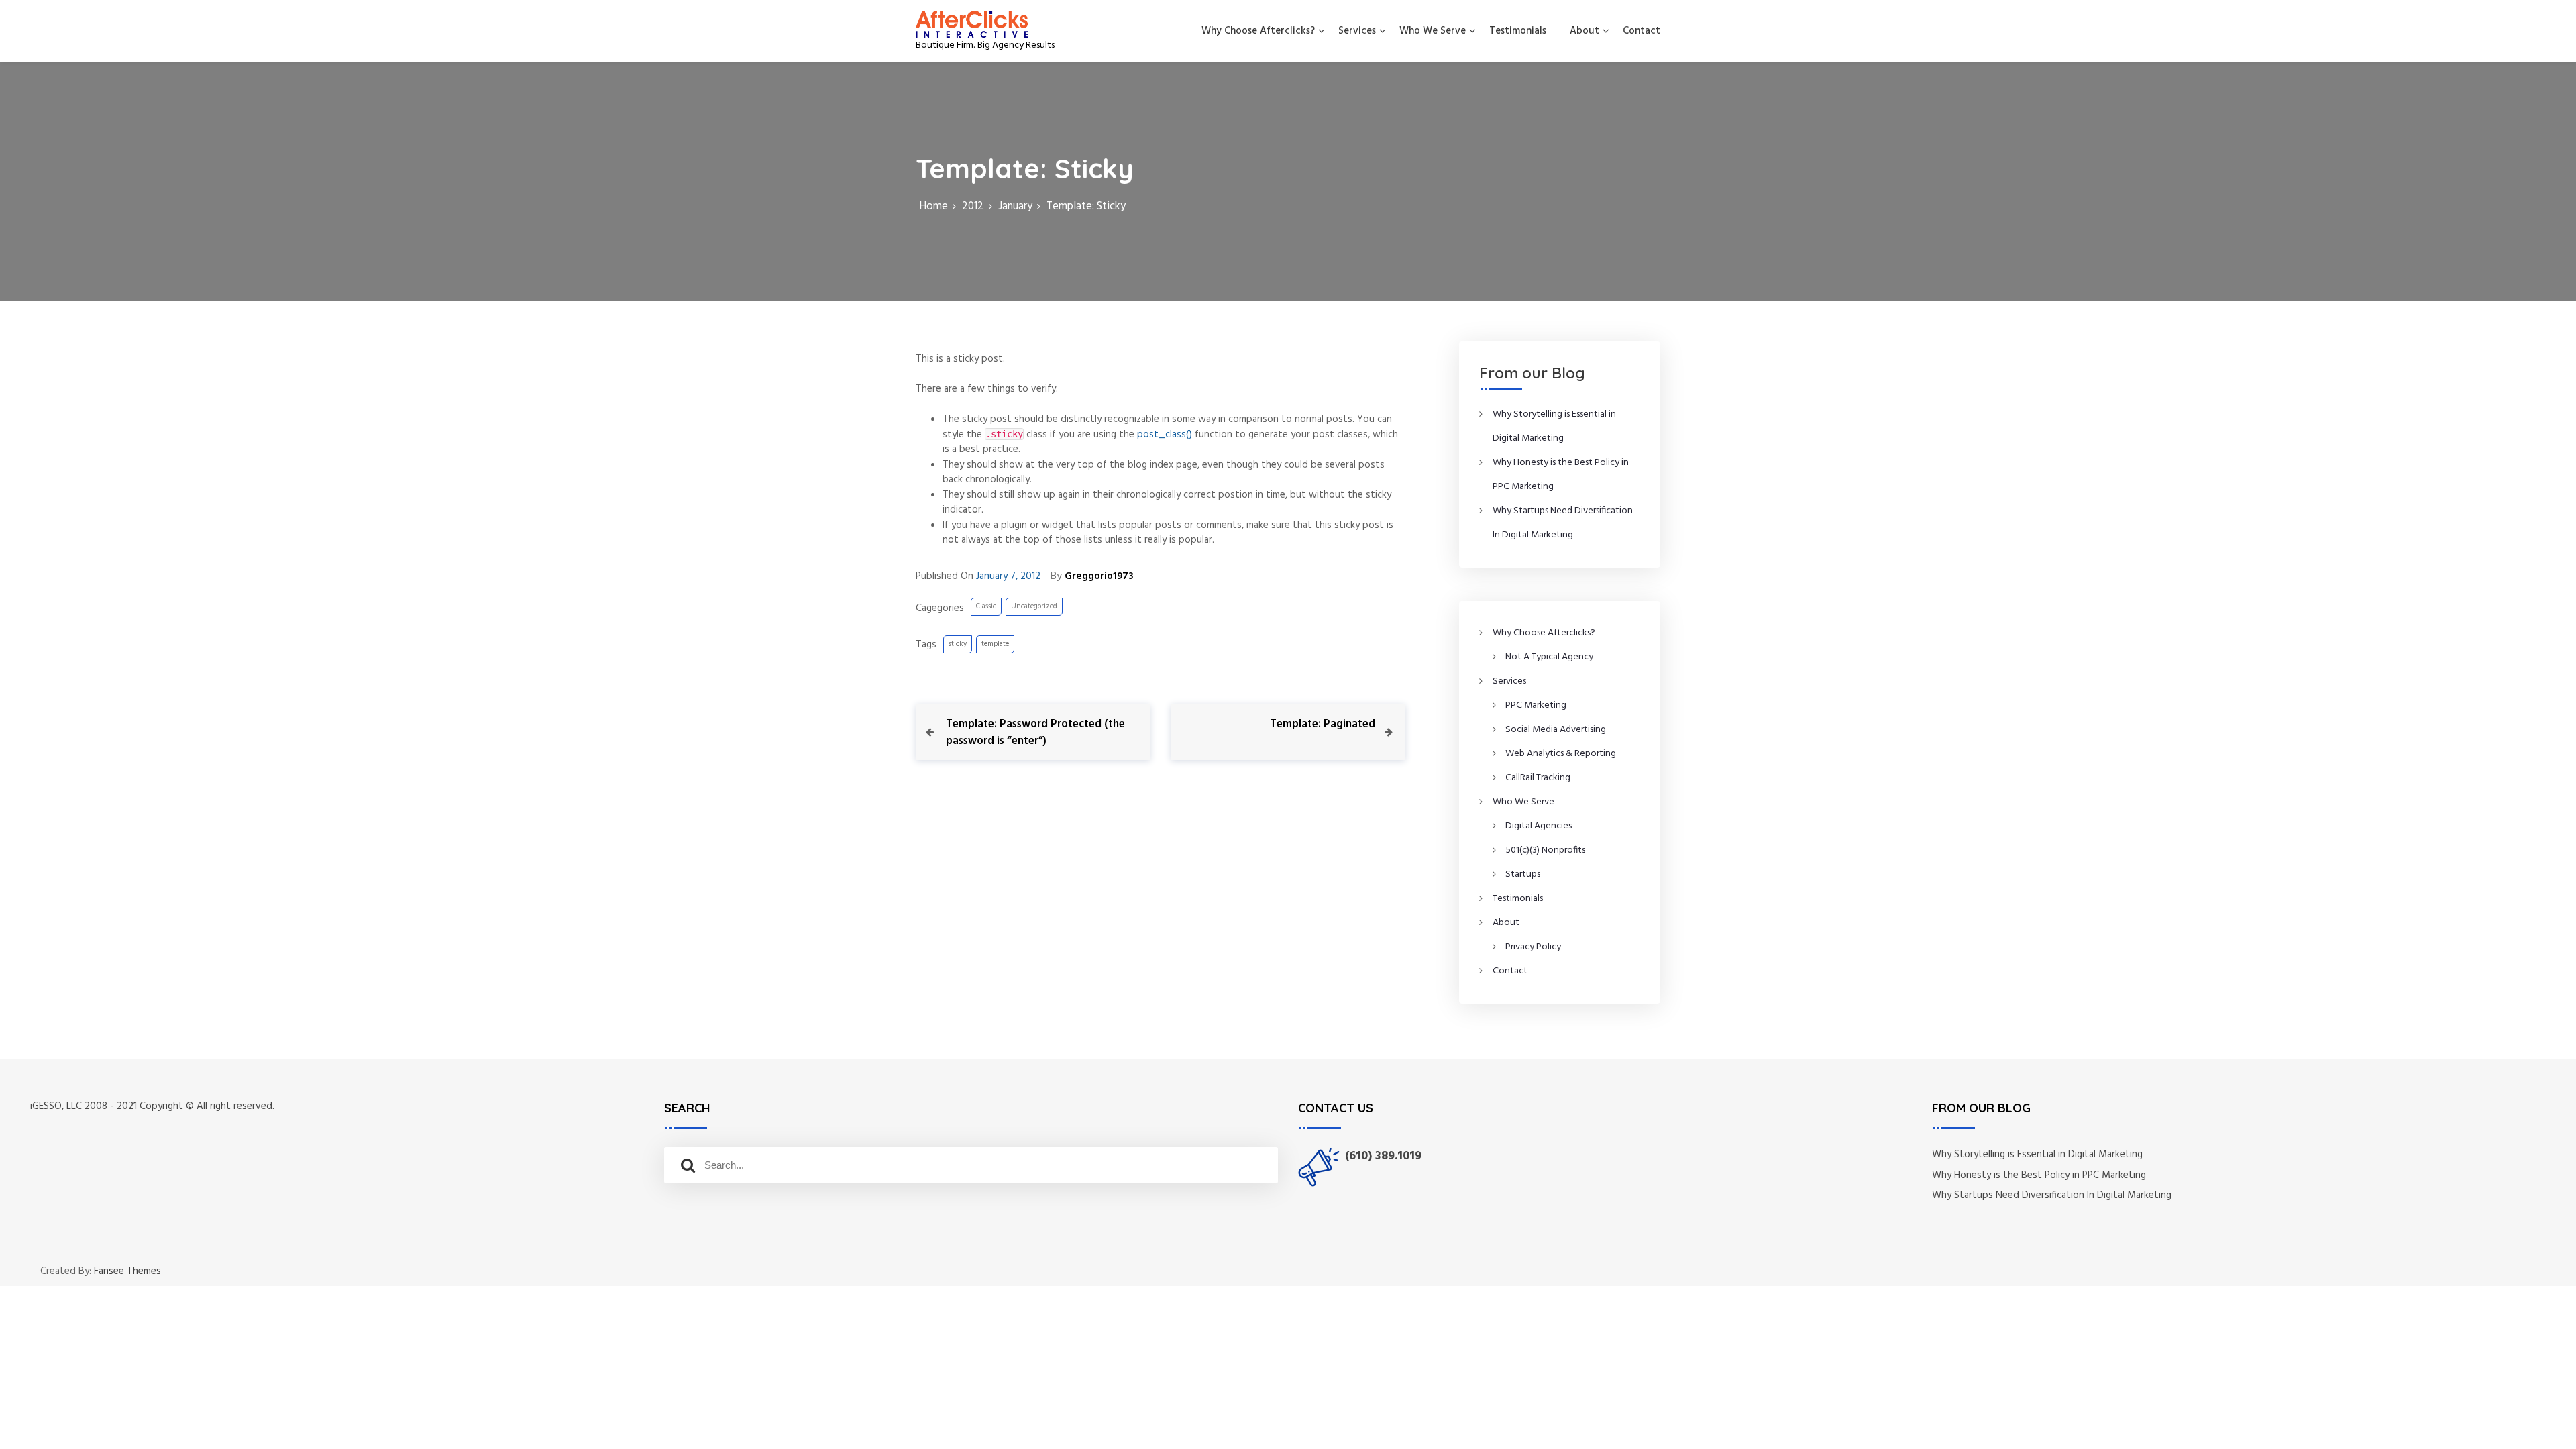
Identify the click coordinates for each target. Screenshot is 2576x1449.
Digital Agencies (1539, 826)
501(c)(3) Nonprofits (1545, 850)
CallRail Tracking (1538, 778)
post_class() (1165, 435)
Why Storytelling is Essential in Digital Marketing (2037, 1155)
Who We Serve (1433, 31)
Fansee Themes (127, 1272)
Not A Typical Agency (1549, 657)
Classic (986, 606)
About (1585, 31)
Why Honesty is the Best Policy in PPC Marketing (2039, 1175)
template (995, 644)
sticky (958, 644)
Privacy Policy (1533, 947)
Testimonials (1518, 31)
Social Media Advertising (1556, 730)
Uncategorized (1034, 606)
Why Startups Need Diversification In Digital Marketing (2052, 1195)
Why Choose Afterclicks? (1258, 31)
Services (1357, 31)
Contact (1642, 31)
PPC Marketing (1536, 705)
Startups (1523, 874)
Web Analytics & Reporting (1561, 754)
